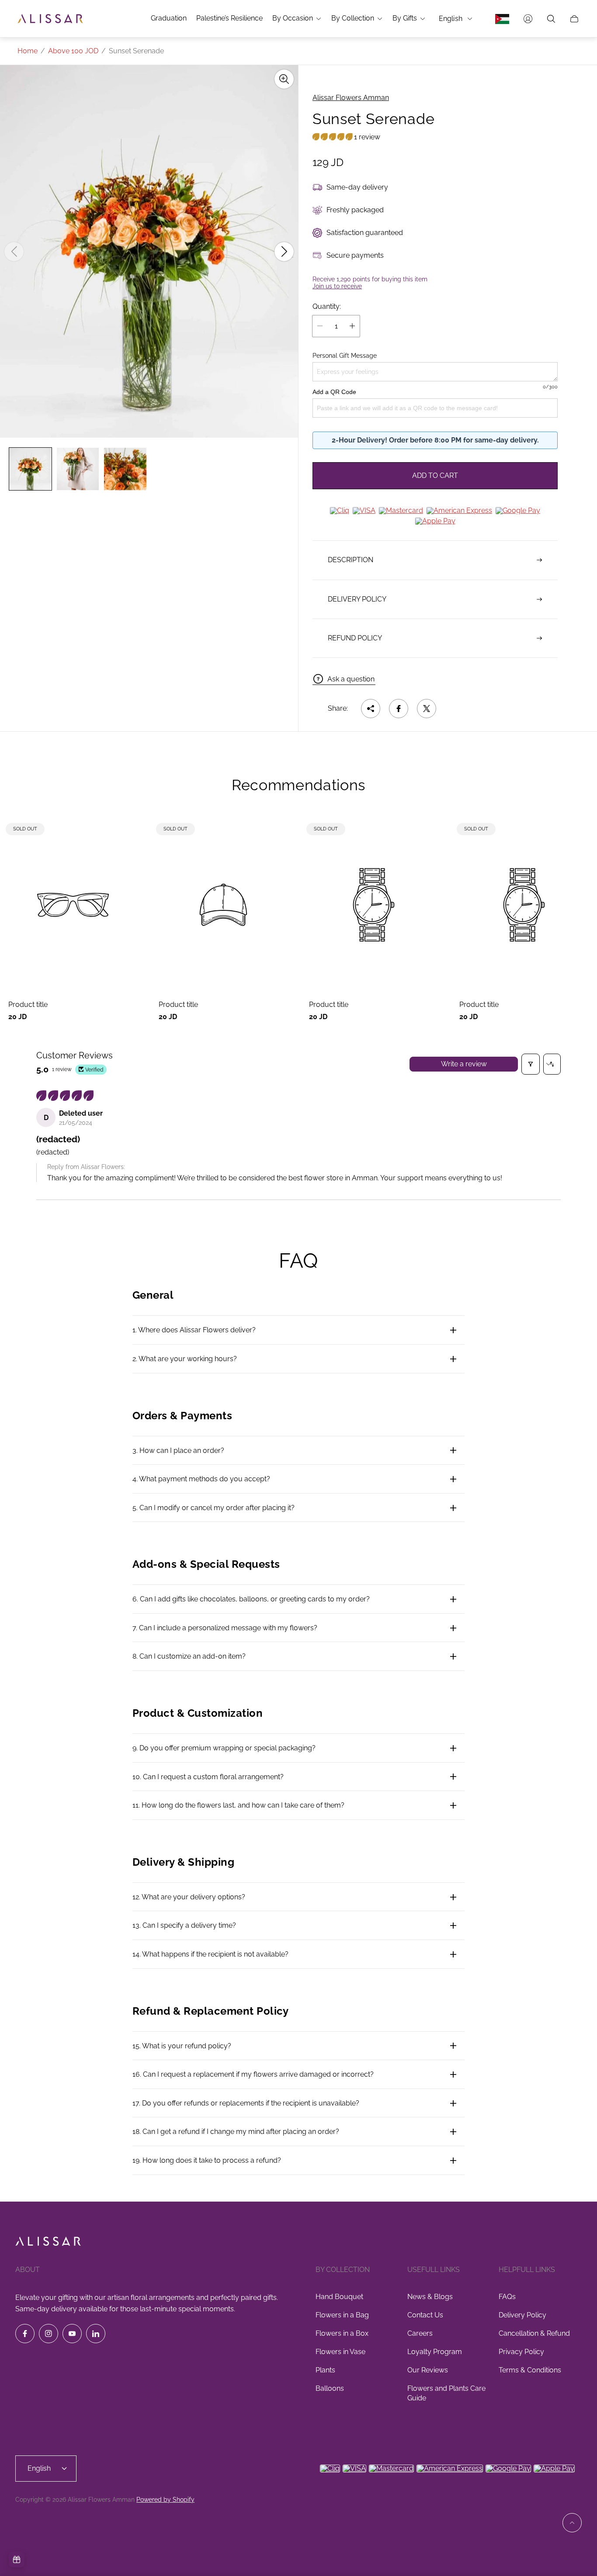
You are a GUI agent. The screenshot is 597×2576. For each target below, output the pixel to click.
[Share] (371, 709)
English (451, 19)
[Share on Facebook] (399, 709)
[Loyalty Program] (17, 2559)
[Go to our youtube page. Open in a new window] (72, 2334)
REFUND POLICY (355, 638)
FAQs (507, 2297)
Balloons (330, 2388)
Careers (420, 2333)
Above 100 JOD (73, 51)
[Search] (551, 19)
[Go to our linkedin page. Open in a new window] (96, 2334)
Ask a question (351, 679)
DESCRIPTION (351, 560)
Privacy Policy (521, 2352)
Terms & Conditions (530, 2370)
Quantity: (327, 307)
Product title (28, 1005)
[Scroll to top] (572, 2523)
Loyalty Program (435, 2352)
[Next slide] (284, 252)
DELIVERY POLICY (357, 599)
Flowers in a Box (342, 2333)
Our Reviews (428, 2370)
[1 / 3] (30, 469)
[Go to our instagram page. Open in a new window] (49, 2334)
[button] (333, 137)
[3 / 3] (125, 469)
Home (28, 51)
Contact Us (425, 2315)
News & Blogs (430, 2297)
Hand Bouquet (339, 2297)
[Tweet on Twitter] (427, 709)
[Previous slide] (14, 252)
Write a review (464, 1064)
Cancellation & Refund (534, 2333)
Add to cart (435, 475)
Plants (325, 2370)
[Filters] (531, 1064)
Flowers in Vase (340, 2352)
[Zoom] (284, 79)
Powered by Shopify (165, 2500)
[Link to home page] (48, 2242)
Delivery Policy (522, 2315)
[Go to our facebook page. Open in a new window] (25, 2334)
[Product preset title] (73, 905)
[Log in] (528, 19)
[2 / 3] (78, 469)
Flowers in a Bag (342, 2315)
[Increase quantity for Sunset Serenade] (352, 326)
